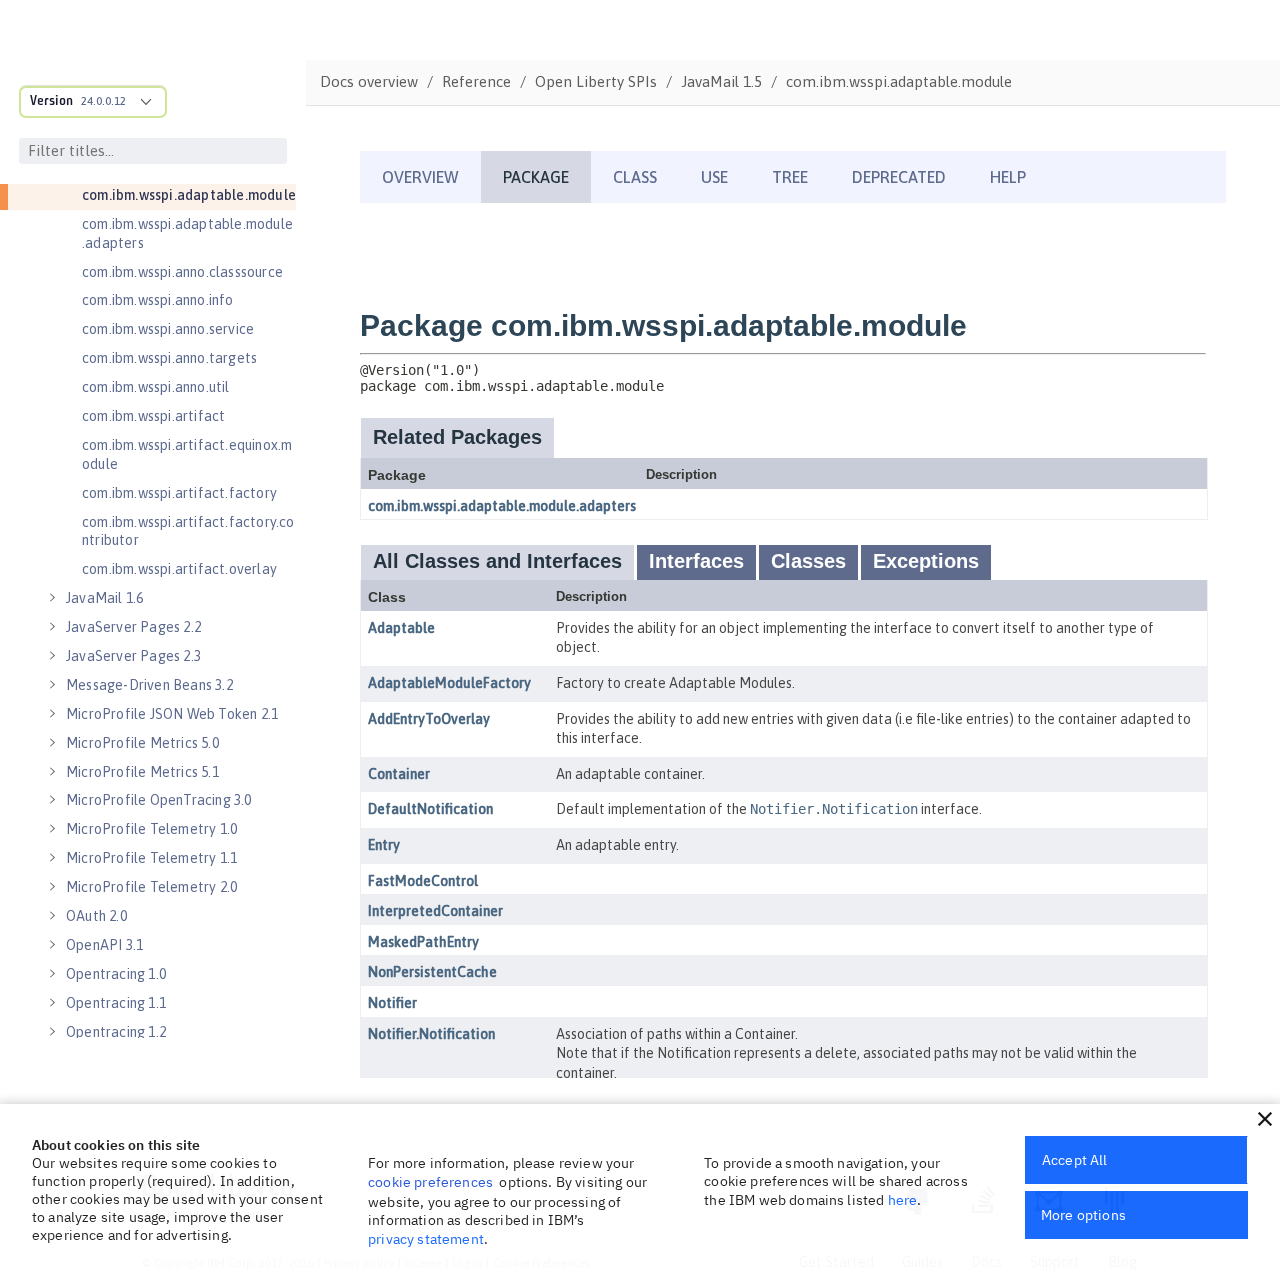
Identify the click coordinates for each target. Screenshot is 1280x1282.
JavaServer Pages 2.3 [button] (133, 656)
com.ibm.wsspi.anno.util (156, 387)
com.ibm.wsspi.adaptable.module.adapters (187, 233)
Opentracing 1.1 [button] (116, 1003)
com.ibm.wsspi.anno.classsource (182, 272)
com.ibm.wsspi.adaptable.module (189, 195)
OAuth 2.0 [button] (96, 916)
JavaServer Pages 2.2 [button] (133, 627)
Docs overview (369, 81)
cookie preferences (430, 1182)
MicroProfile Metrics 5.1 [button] (142, 772)
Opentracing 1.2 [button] (116, 1032)
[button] (1265, 1119)
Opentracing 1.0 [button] (116, 974)
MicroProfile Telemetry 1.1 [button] (151, 858)
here (903, 1200)
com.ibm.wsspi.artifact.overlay (179, 569)
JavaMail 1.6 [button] (104, 598)
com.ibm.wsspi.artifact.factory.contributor (188, 531)
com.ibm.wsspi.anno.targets (169, 358)
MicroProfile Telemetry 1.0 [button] (151, 829)
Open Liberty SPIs (596, 81)
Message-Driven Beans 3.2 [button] (149, 685)
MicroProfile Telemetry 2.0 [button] (151, 887)
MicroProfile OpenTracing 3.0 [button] (159, 800)
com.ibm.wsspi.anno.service (168, 329)
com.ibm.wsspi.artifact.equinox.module (187, 454)
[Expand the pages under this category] (52, 598)
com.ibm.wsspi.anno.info (158, 300)
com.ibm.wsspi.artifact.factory (179, 493)
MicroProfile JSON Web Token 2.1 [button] (172, 714)
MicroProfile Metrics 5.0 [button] (142, 743)
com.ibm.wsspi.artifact (153, 416)
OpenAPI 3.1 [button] (104, 945)
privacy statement (426, 1239)
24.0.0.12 (103, 101)
